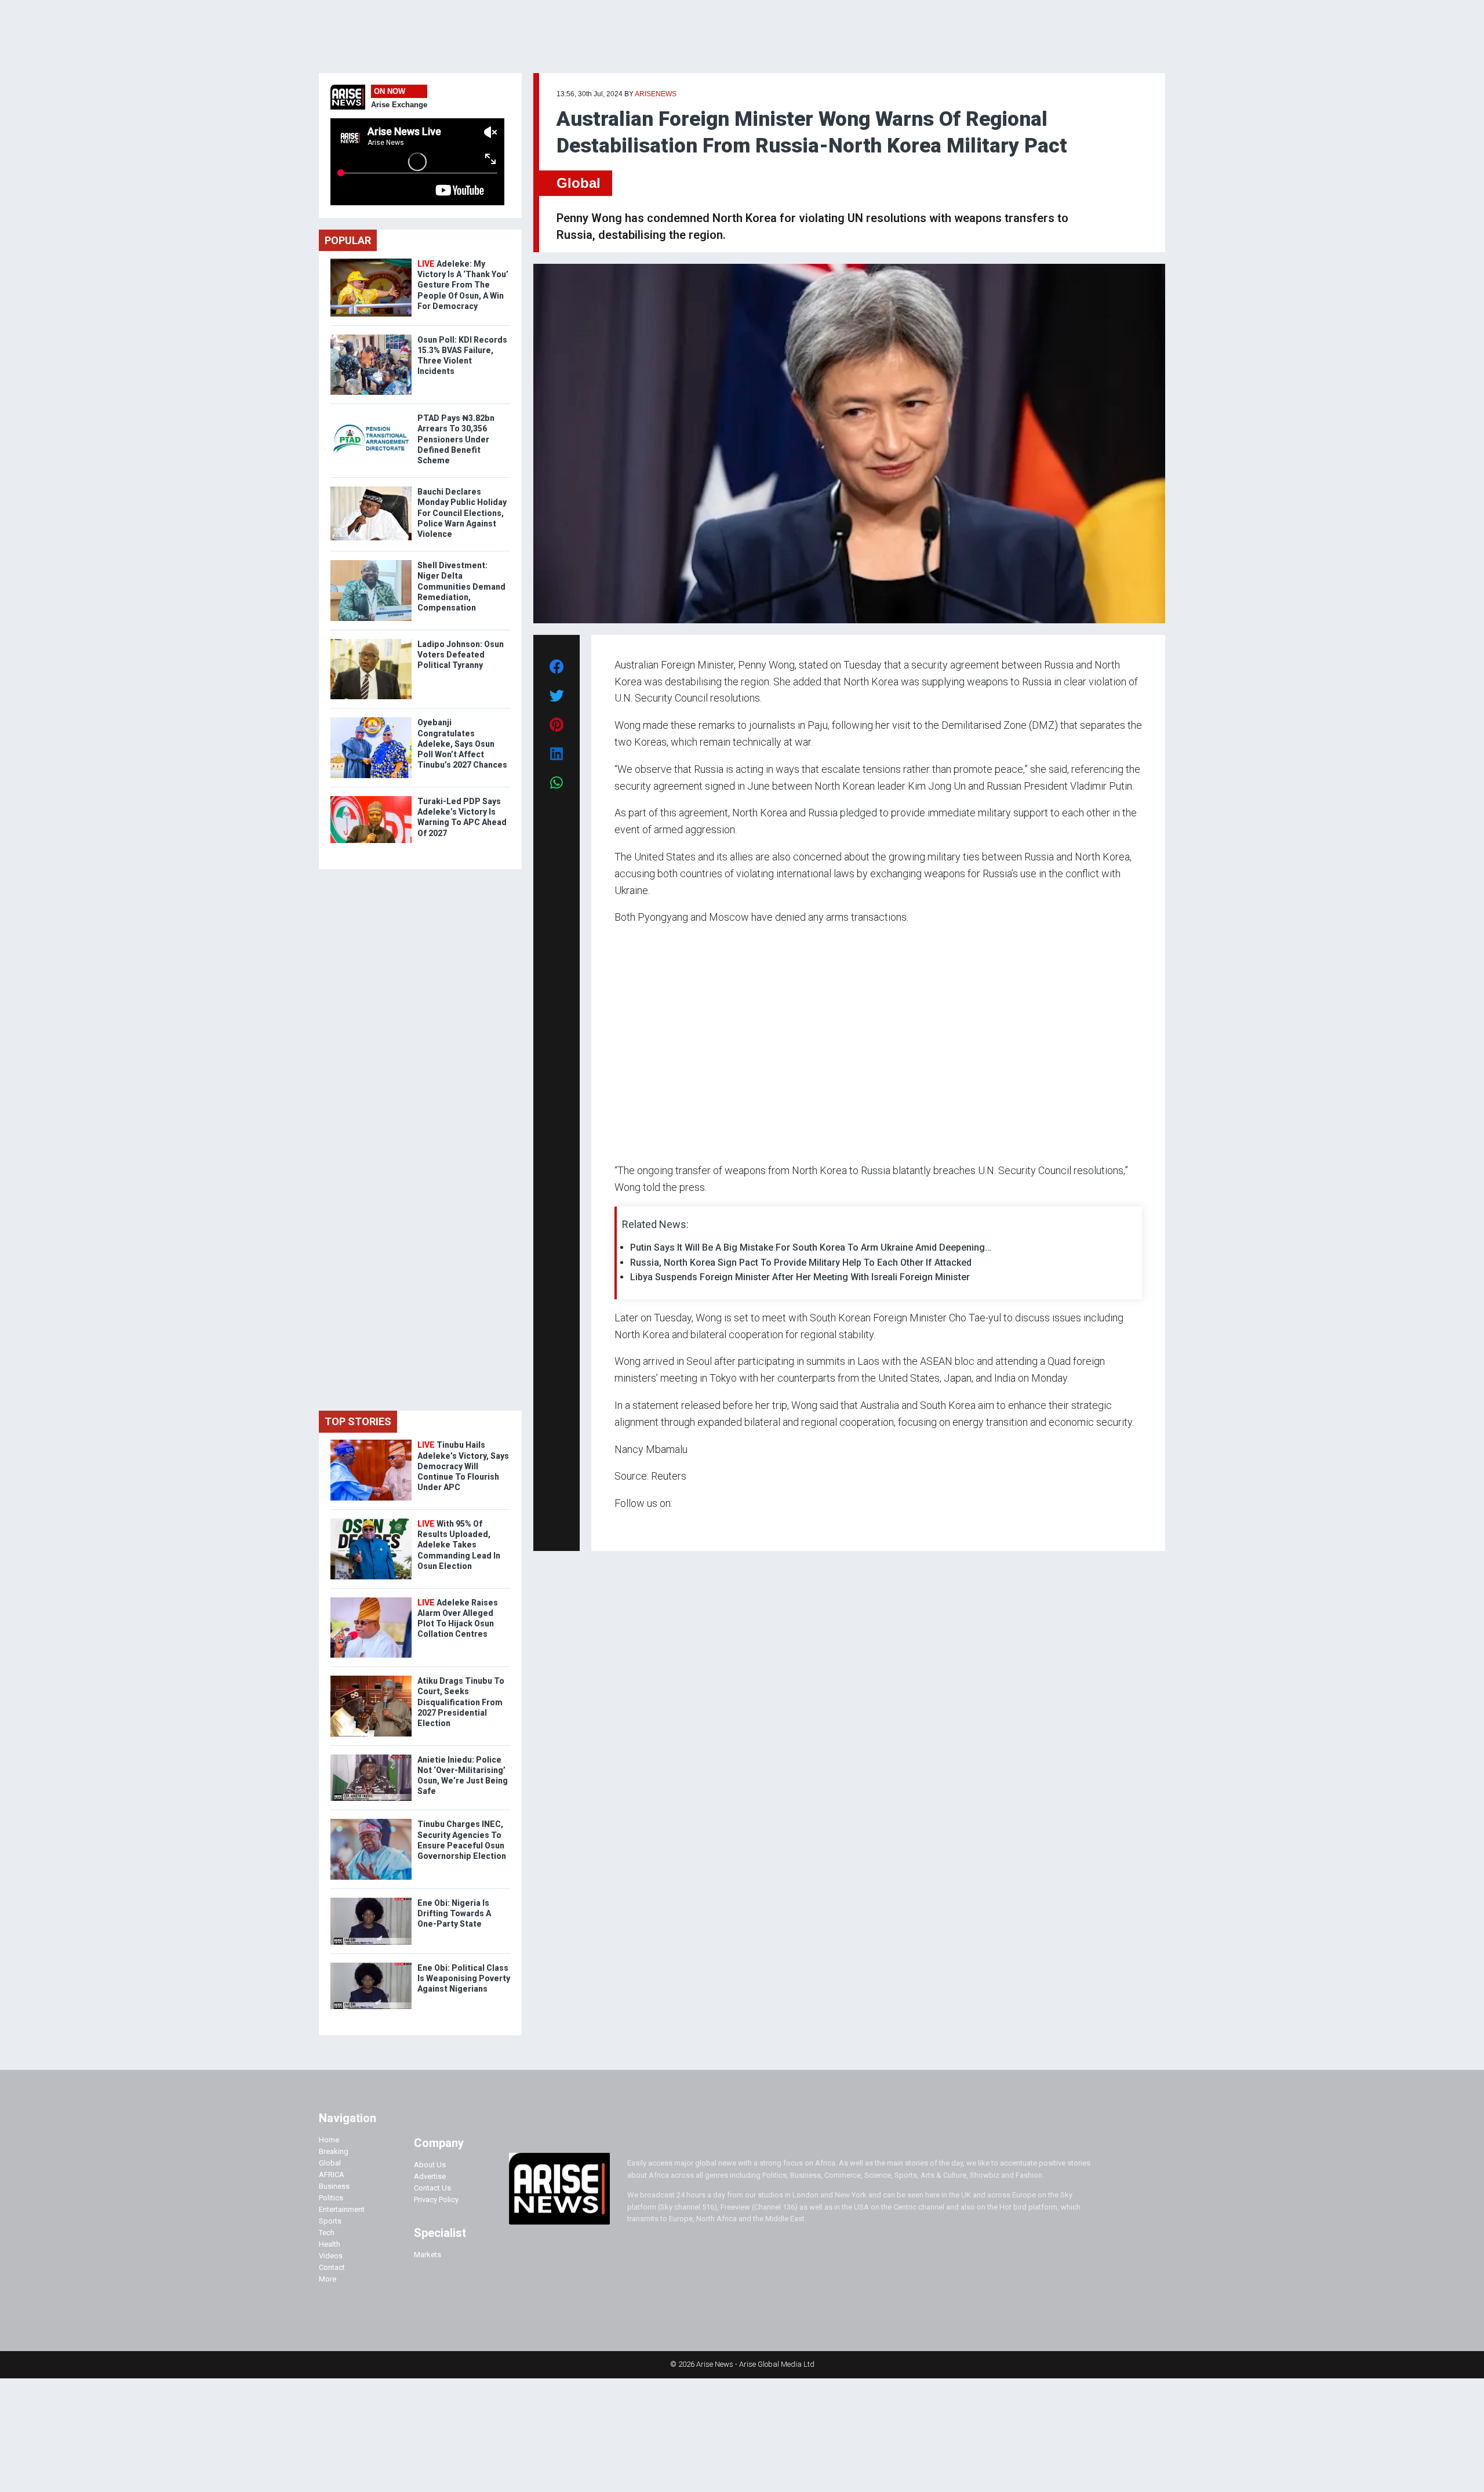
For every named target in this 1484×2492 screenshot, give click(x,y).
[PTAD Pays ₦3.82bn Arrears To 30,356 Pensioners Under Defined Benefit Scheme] (371, 415)
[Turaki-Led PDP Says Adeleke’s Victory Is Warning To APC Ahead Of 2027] (371, 799)
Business (334, 2186)
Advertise (430, 2176)
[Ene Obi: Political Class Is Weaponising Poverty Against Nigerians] (371, 1965)
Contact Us (432, 2188)
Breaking (334, 2151)
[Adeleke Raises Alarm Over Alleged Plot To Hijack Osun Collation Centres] (371, 1600)
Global (579, 183)
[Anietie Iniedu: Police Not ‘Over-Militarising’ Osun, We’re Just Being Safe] (371, 1757)
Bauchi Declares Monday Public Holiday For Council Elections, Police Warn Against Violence (462, 513)
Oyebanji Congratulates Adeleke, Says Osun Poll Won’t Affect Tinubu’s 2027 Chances (462, 744)
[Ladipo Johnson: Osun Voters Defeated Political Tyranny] (371, 642)
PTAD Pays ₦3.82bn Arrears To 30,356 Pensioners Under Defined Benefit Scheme (456, 439)
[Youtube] (637, 1526)
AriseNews (656, 94)
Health (330, 2244)
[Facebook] (616, 1526)
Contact (332, 2267)
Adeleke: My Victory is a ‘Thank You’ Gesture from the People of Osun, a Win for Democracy (463, 285)
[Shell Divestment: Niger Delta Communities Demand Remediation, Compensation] (371, 563)
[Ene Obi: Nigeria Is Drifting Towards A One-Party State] (371, 1900)
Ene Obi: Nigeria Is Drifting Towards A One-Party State (454, 1913)
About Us (430, 2165)
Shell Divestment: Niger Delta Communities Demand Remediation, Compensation (461, 586)
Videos (331, 2256)
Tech (327, 2233)
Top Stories (358, 1421)
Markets (428, 2255)
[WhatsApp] (632, 1526)
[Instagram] (626, 1526)
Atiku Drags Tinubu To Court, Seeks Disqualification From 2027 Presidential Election (461, 1702)
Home (329, 2140)
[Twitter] (621, 1526)
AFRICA (332, 2175)
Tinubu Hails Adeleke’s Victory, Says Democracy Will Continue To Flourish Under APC (463, 1466)
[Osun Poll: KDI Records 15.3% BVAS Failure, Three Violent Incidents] (371, 337)
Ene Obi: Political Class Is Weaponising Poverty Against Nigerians (464, 1978)
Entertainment (342, 2209)
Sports (330, 2221)
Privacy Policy (436, 2199)
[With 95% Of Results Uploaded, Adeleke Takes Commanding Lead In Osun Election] (371, 1521)
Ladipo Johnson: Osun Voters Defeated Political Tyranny (461, 655)
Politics (331, 2198)
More (328, 2279)
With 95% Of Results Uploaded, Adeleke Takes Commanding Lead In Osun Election (459, 1545)
